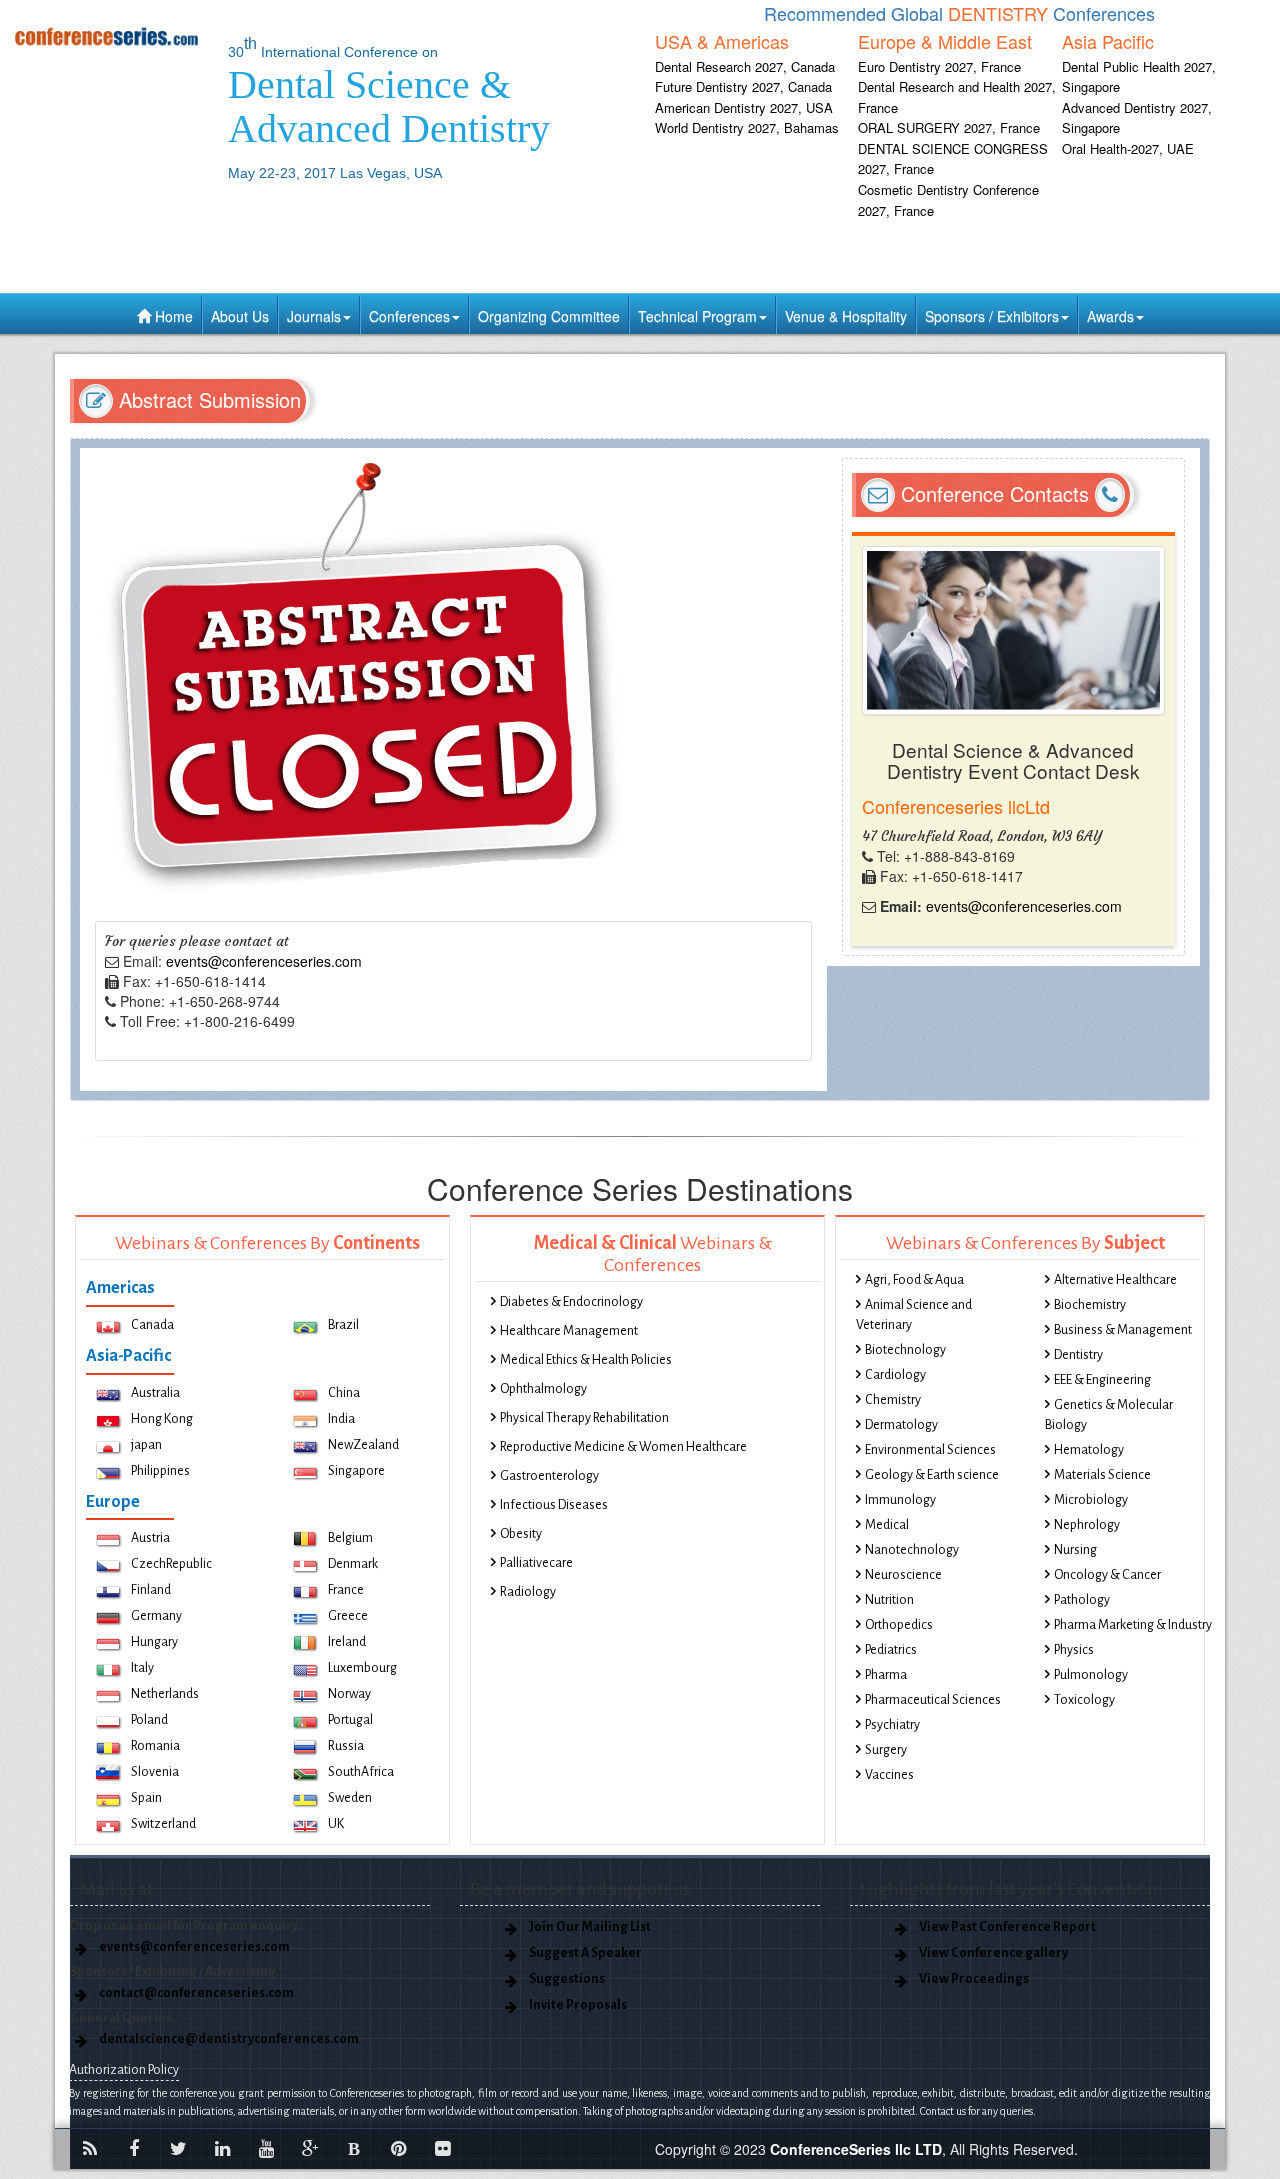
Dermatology (901, 1425)
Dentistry (1078, 1355)
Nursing (1075, 1550)
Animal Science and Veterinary (914, 1315)
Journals (314, 316)
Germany (156, 1616)
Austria (150, 1538)
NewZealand (363, 1445)
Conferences (409, 316)
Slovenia (155, 1772)
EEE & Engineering (1102, 1380)
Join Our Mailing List (590, 1927)
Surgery (886, 1750)
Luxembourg (362, 1668)
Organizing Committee (549, 316)
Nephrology (1087, 1525)
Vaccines (889, 1775)
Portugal (350, 1720)
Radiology (528, 1592)
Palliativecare (536, 1563)
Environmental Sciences (930, 1450)
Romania (155, 1746)
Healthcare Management (569, 1331)
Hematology (1089, 1450)
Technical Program (697, 316)
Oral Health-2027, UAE (1128, 148)
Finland (151, 1590)
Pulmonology (1091, 1675)
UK (336, 1824)
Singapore (356, 1471)
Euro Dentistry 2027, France (939, 66)
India (341, 1419)
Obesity (521, 1534)
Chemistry (893, 1400)
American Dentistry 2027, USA (744, 107)
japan (146, 1445)
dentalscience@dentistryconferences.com (229, 2039)
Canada (152, 1325)
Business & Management (1123, 1330)
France (346, 1590)
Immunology (900, 1500)
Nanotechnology (912, 1550)
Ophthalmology (543, 1389)
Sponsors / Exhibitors (992, 316)
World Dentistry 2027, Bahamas (747, 127)
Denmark (353, 1564)
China (344, 1393)
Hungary (154, 1642)
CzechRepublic (171, 1564)
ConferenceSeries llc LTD (856, 2149)
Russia (346, 1746)
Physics (1074, 1650)
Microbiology (1091, 1500)
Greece (348, 1616)
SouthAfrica (361, 1772)
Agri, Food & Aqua (914, 1280)
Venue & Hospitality (846, 316)
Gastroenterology (549, 1476)
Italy (142, 1668)
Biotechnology (905, 1350)
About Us (240, 316)
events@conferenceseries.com (264, 961)
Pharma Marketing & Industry (1133, 1625)
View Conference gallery (993, 1953)
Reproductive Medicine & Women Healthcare (623, 1447)
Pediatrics (891, 1650)
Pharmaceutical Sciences (933, 1700)
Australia (155, 1393)
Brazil (343, 1325)
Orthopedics (899, 1625)
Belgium (350, 1538)
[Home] (106, 36)
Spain (146, 1798)
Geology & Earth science (932, 1475)
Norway (349, 1694)
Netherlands (165, 1694)
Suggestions (567, 1979)
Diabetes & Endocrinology (571, 1302)
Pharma (886, 1675)
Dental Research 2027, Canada (745, 66)
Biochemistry (1090, 1305)
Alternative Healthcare (1115, 1280)
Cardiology (895, 1375)
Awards (1110, 316)
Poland (149, 1720)
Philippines (160, 1471)
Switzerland (163, 1824)
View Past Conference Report (1007, 1927)
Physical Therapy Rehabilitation (584, 1418)
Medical (887, 1525)
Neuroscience (903, 1575)
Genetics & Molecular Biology (1109, 1415)
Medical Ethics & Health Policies (586, 1360)
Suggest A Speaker (585, 1953)
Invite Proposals (578, 2005)
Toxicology (1084, 1700)
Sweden (350, 1798)
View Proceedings (974, 1979)
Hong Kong (162, 1419)
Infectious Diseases (554, 1505)
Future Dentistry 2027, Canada (743, 86)
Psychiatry (892, 1725)
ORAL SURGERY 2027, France (949, 127)
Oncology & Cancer (1107, 1575)
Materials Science (1102, 1475)
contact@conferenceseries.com (196, 1993)
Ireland (347, 1642)
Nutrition (889, 1600)
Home (172, 316)
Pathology (1082, 1600)
